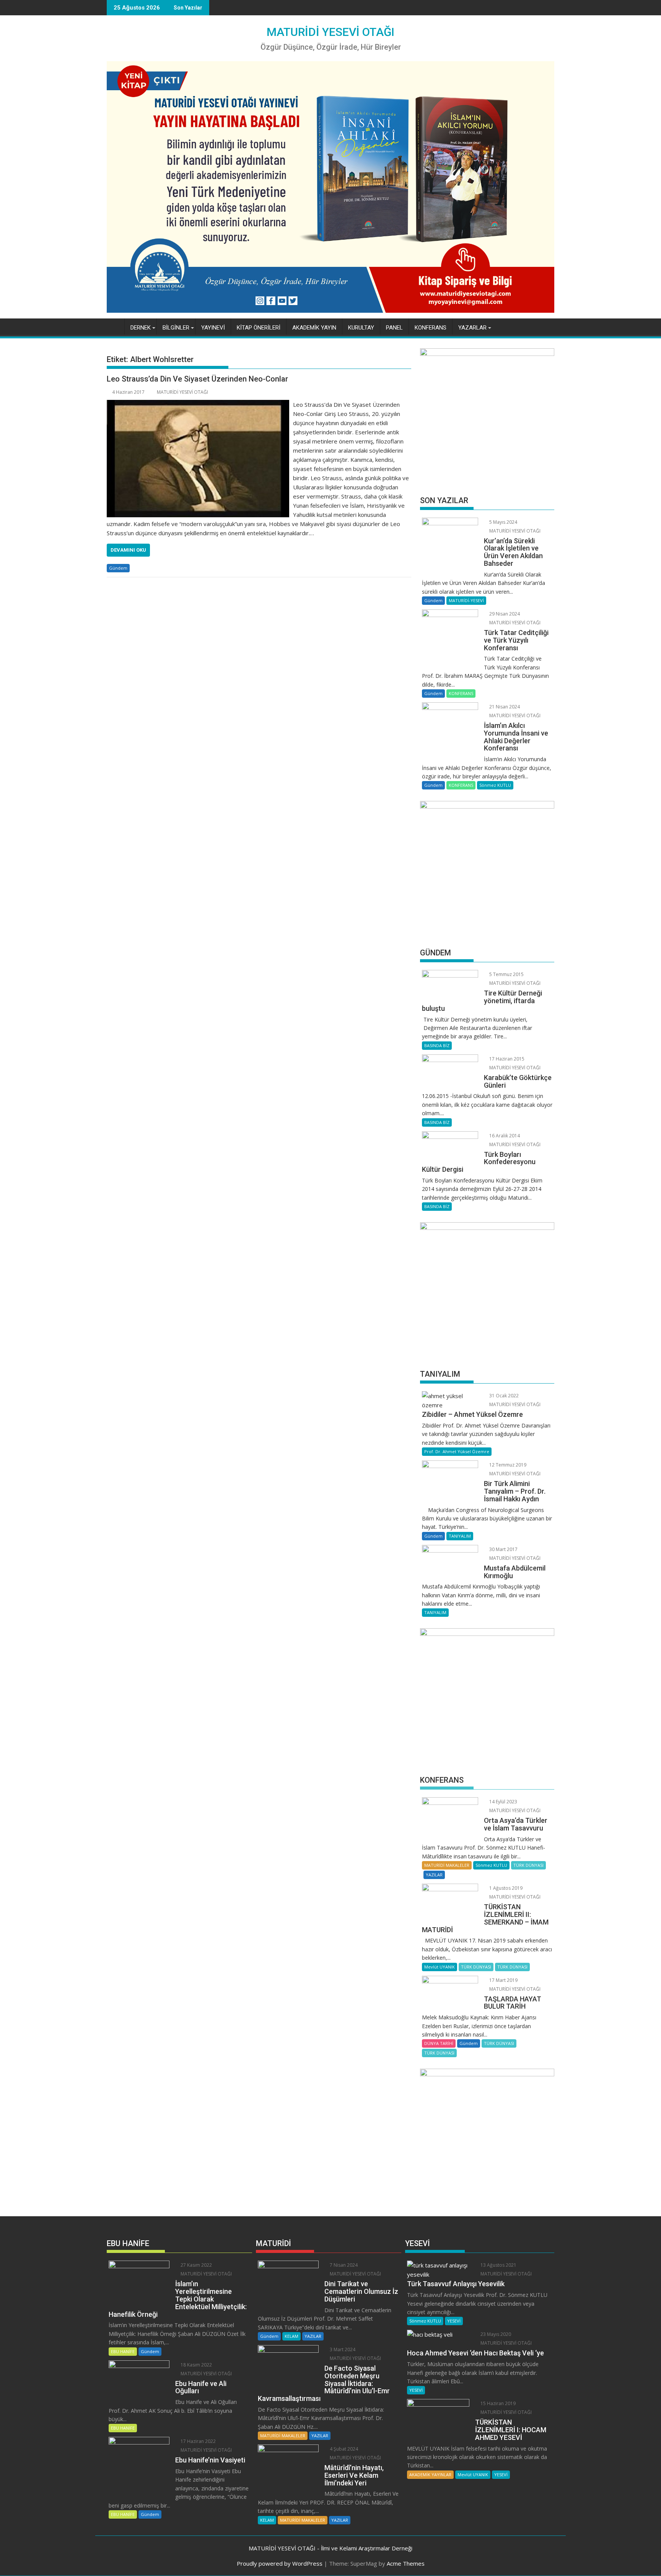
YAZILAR (434, 1875)
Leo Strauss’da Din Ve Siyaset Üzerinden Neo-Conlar (197, 379)
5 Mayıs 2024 (503, 522)
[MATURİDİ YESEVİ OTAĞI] (114, 326)
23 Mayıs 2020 (495, 2334)
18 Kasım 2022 (196, 2365)
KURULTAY (361, 328)
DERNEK (141, 328)
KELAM (291, 2336)
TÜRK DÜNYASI (528, 1865)
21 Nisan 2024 (504, 707)
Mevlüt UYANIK (440, 1967)
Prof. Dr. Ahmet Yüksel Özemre (457, 1451)
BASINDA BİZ (437, 1045)
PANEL (394, 328)
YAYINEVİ (213, 328)
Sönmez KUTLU (495, 785)
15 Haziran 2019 (497, 2403)
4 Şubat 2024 (343, 2449)
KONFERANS (431, 328)
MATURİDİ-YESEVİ (466, 600)
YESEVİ (454, 2321)
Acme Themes (406, 2563)
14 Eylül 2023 (503, 1802)
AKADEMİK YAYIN (314, 328)
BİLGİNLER (176, 328)
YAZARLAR (472, 328)
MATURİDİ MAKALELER (447, 1865)
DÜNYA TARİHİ (439, 2043)
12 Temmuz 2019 (507, 1465)
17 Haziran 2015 (506, 1059)
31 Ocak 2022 (503, 1396)
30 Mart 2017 (503, 1549)
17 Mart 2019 (503, 1980)
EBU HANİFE (123, 2351)
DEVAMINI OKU (128, 550)
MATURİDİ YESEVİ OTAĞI (330, 32)
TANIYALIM (460, 1536)
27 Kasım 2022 (196, 2265)
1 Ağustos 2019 (505, 1888)
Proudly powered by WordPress (280, 2563)
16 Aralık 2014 (504, 1136)
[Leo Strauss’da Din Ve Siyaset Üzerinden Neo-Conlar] (198, 404)
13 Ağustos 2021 (498, 2265)
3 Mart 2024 (342, 2349)
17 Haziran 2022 (198, 2441)
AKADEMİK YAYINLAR (430, 2474)
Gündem (118, 568)
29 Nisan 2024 (504, 614)
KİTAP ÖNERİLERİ (259, 328)
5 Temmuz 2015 (506, 974)
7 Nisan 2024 (343, 2265)
